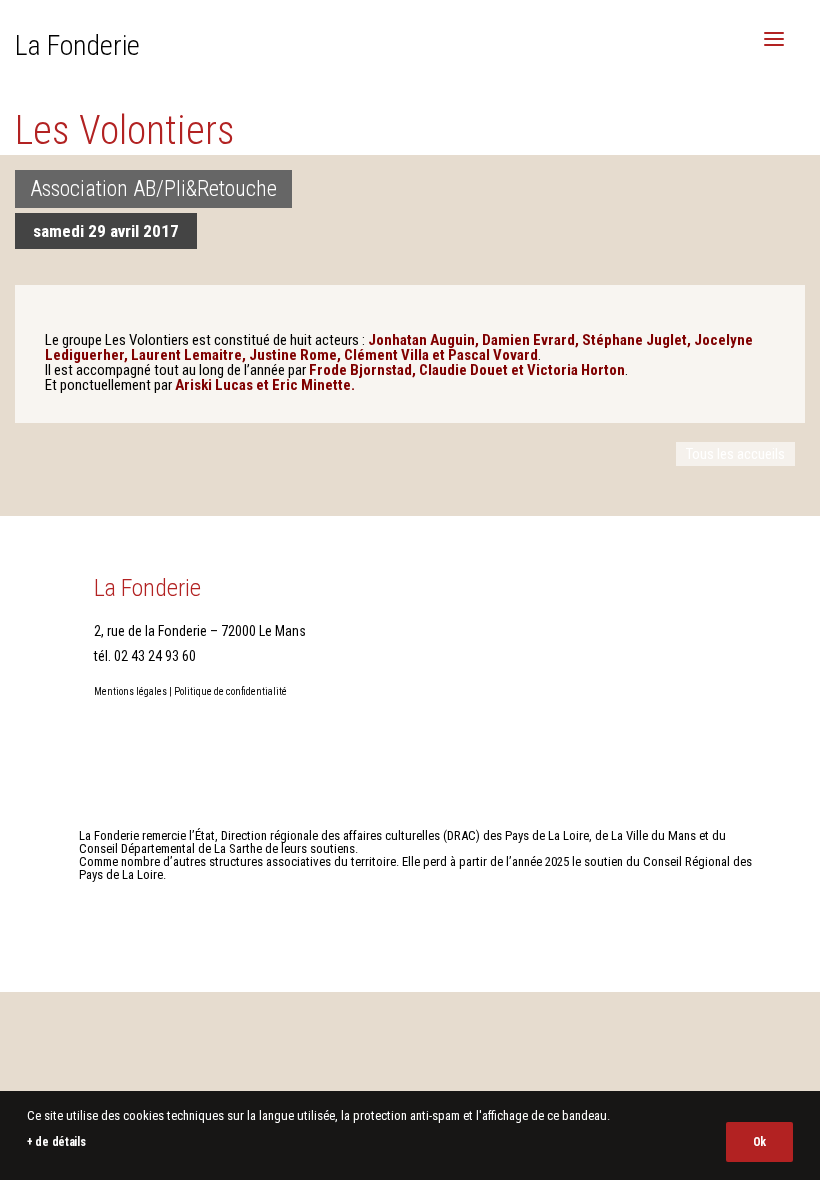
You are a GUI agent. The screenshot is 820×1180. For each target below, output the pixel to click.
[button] (774, 39)
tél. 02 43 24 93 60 (145, 656)
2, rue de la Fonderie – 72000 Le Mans (200, 631)
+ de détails (56, 1142)
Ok (759, 1142)
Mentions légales (130, 691)
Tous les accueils (735, 454)
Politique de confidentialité (230, 691)
